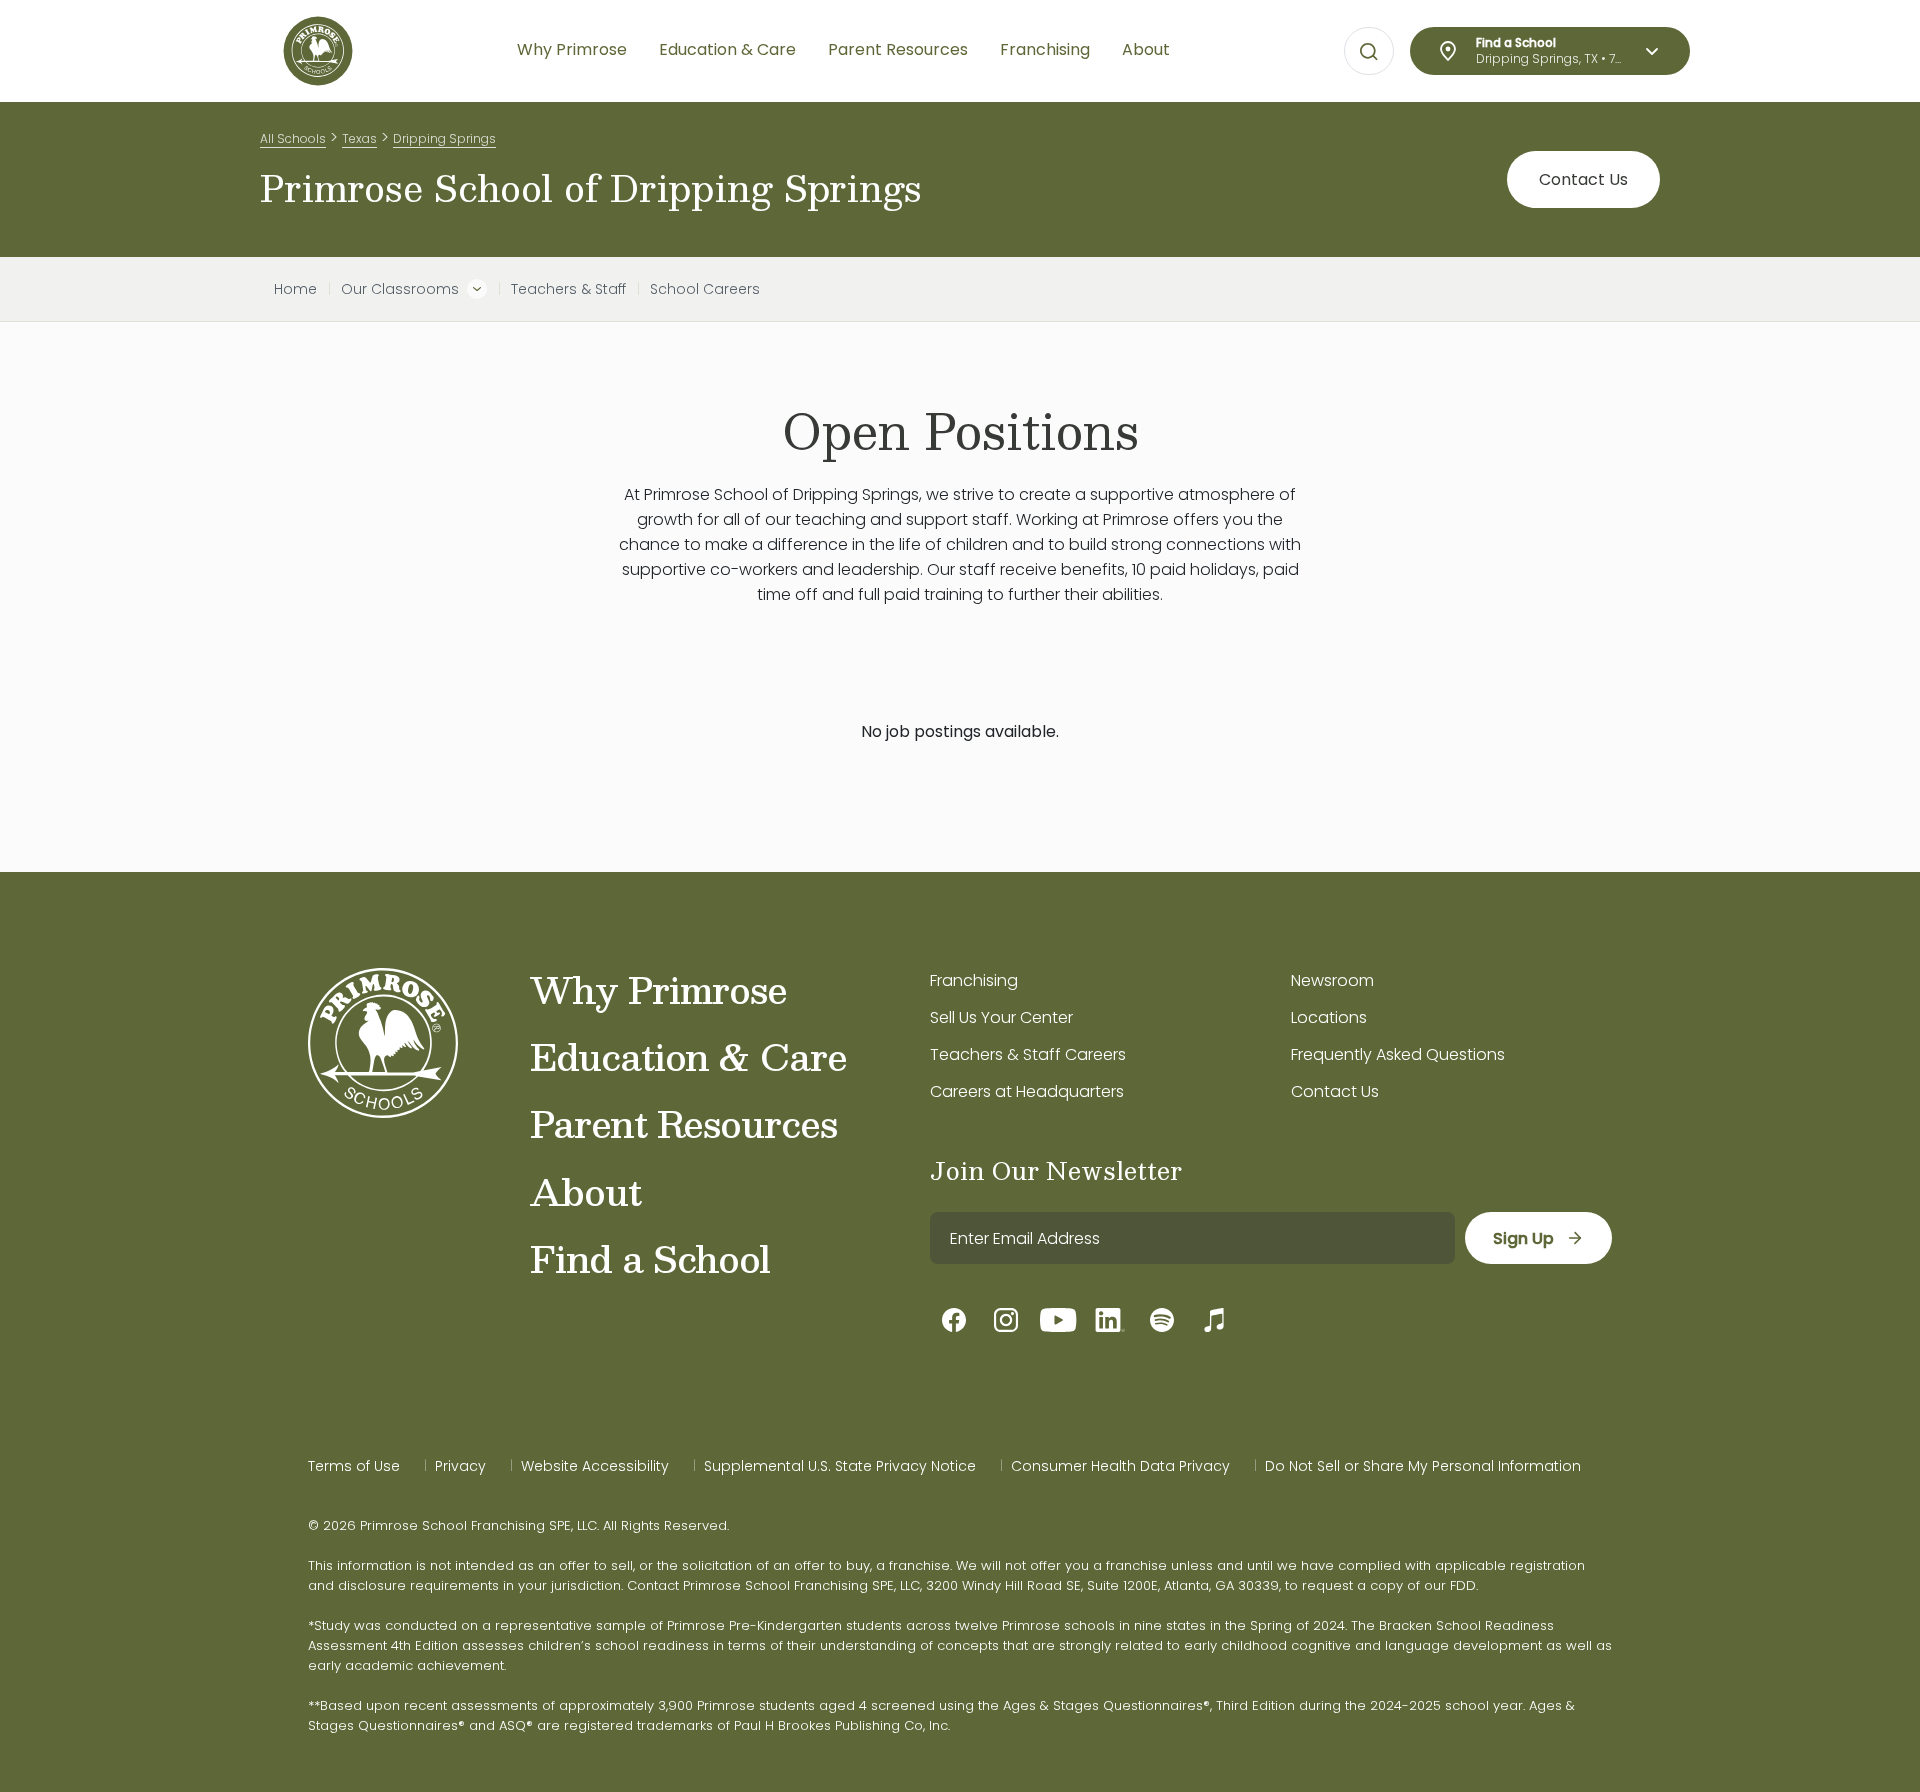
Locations (1329, 1017)
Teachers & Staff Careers (1028, 1054)
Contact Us (1583, 179)
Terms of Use (354, 1466)
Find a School (650, 1258)
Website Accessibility (595, 1466)
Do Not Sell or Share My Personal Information (1423, 1466)
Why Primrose (658, 989)
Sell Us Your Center (1001, 1017)
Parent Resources (683, 1123)
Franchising (974, 980)
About (585, 1191)
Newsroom (1332, 980)
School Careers (705, 289)
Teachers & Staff (568, 289)
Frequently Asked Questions (1398, 1054)
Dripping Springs (444, 138)
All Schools (293, 138)
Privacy (460, 1466)
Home (295, 289)
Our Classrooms (400, 289)
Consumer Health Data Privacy (1120, 1466)
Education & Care (688, 1056)
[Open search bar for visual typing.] (1369, 52)
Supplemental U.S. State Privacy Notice (840, 1466)
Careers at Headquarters (1027, 1091)
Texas (359, 138)
